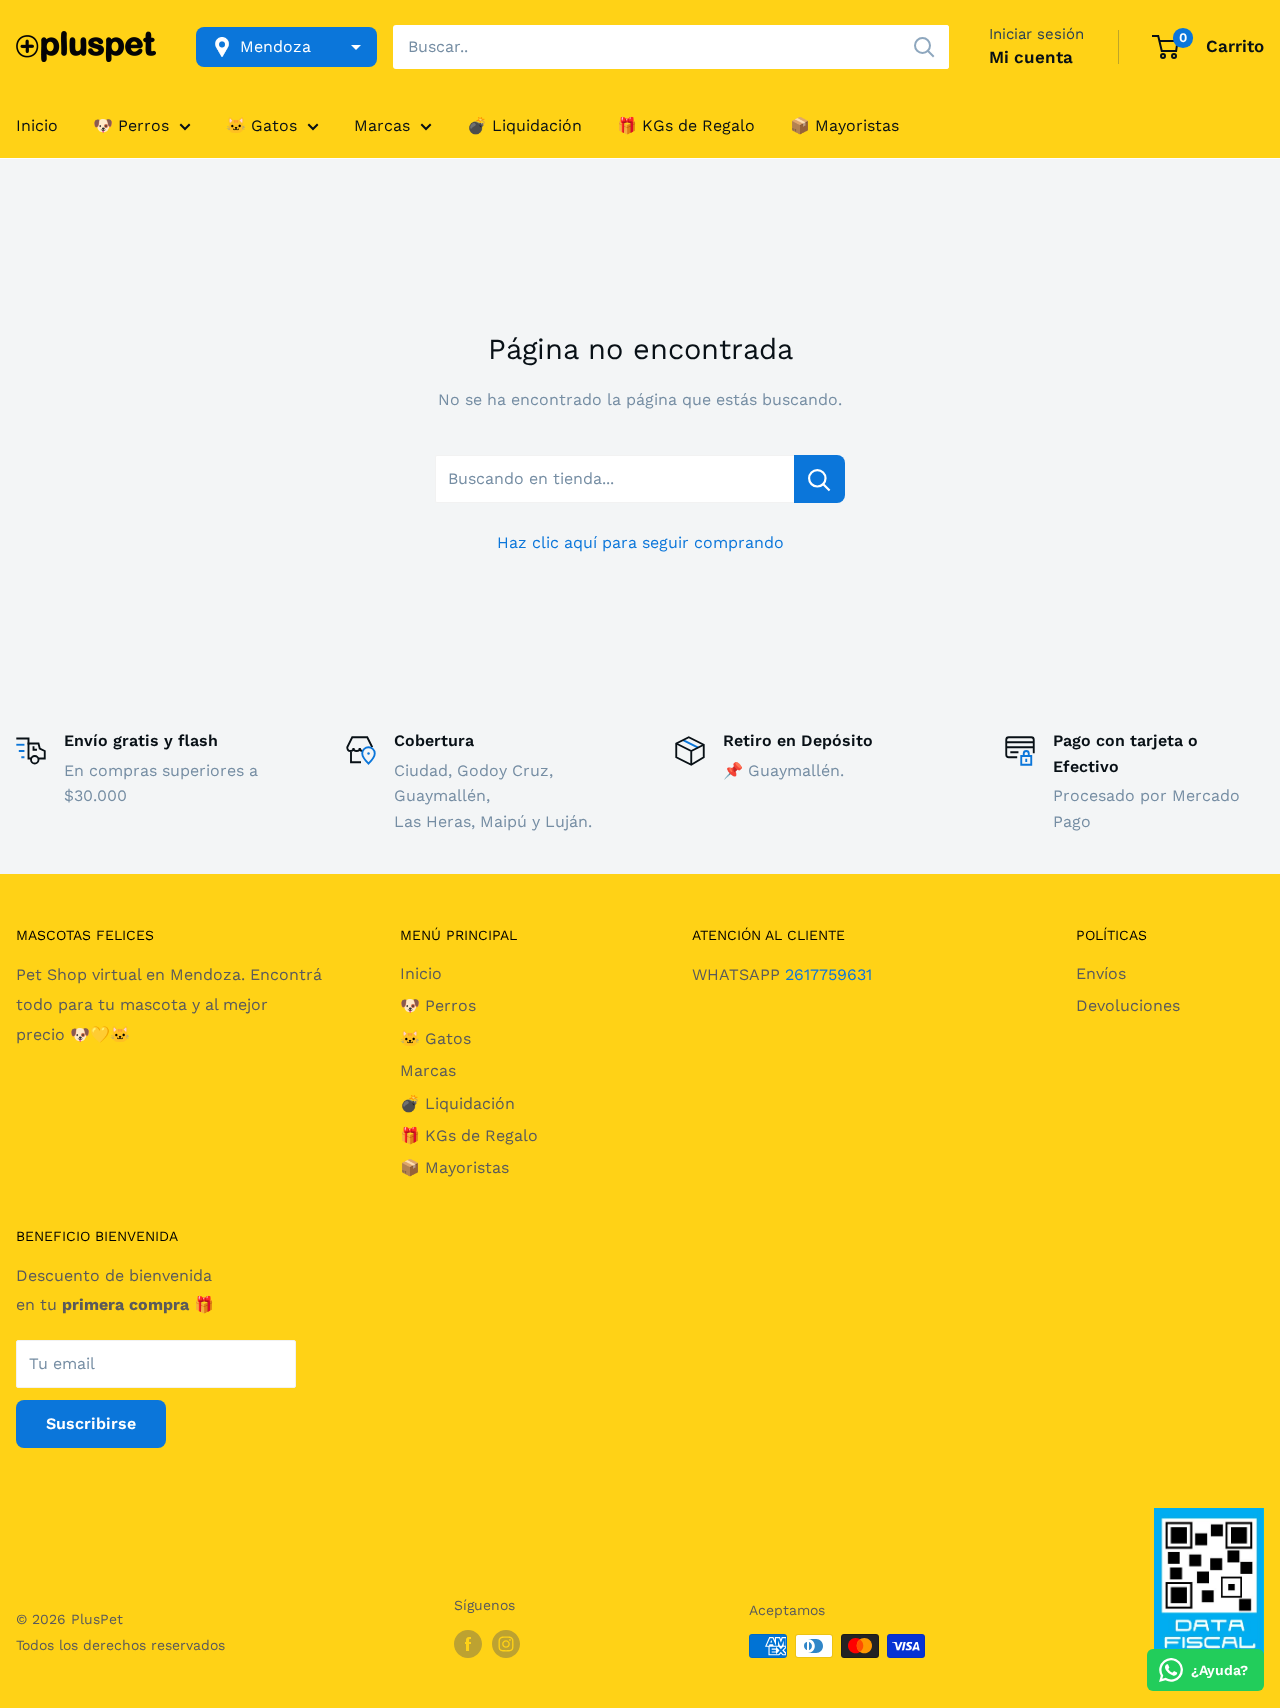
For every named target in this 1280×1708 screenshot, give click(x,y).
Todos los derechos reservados (120, 1645)
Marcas (382, 125)
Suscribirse (91, 1423)
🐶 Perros (131, 125)
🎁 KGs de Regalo (686, 125)
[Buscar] (924, 47)
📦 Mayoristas (844, 125)
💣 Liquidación (524, 125)
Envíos (1101, 973)
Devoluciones (1128, 1005)
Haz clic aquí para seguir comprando (640, 542)
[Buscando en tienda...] (819, 479)
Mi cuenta (1031, 57)
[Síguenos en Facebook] (468, 1644)
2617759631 (828, 974)
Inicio (37, 125)
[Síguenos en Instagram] (506, 1644)
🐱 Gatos (261, 125)
